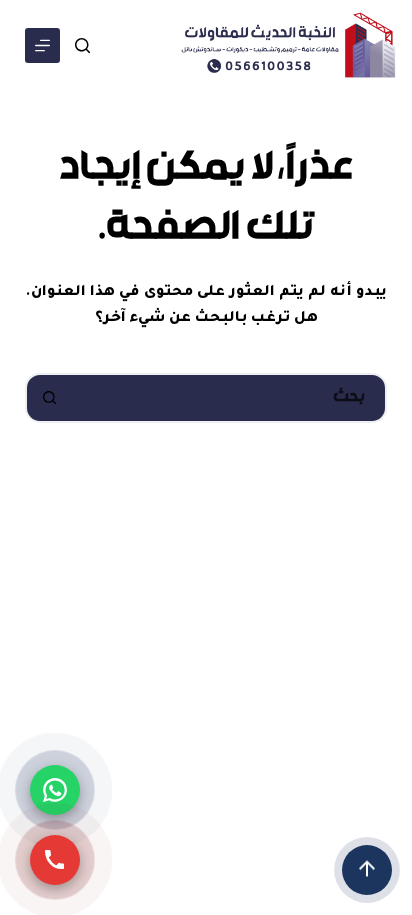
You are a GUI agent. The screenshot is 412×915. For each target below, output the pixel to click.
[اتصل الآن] (55, 860)
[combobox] (229, 398)
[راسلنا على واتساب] (55, 790)
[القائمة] (42, 45)
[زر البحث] (50, 398)
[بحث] (82, 45)
